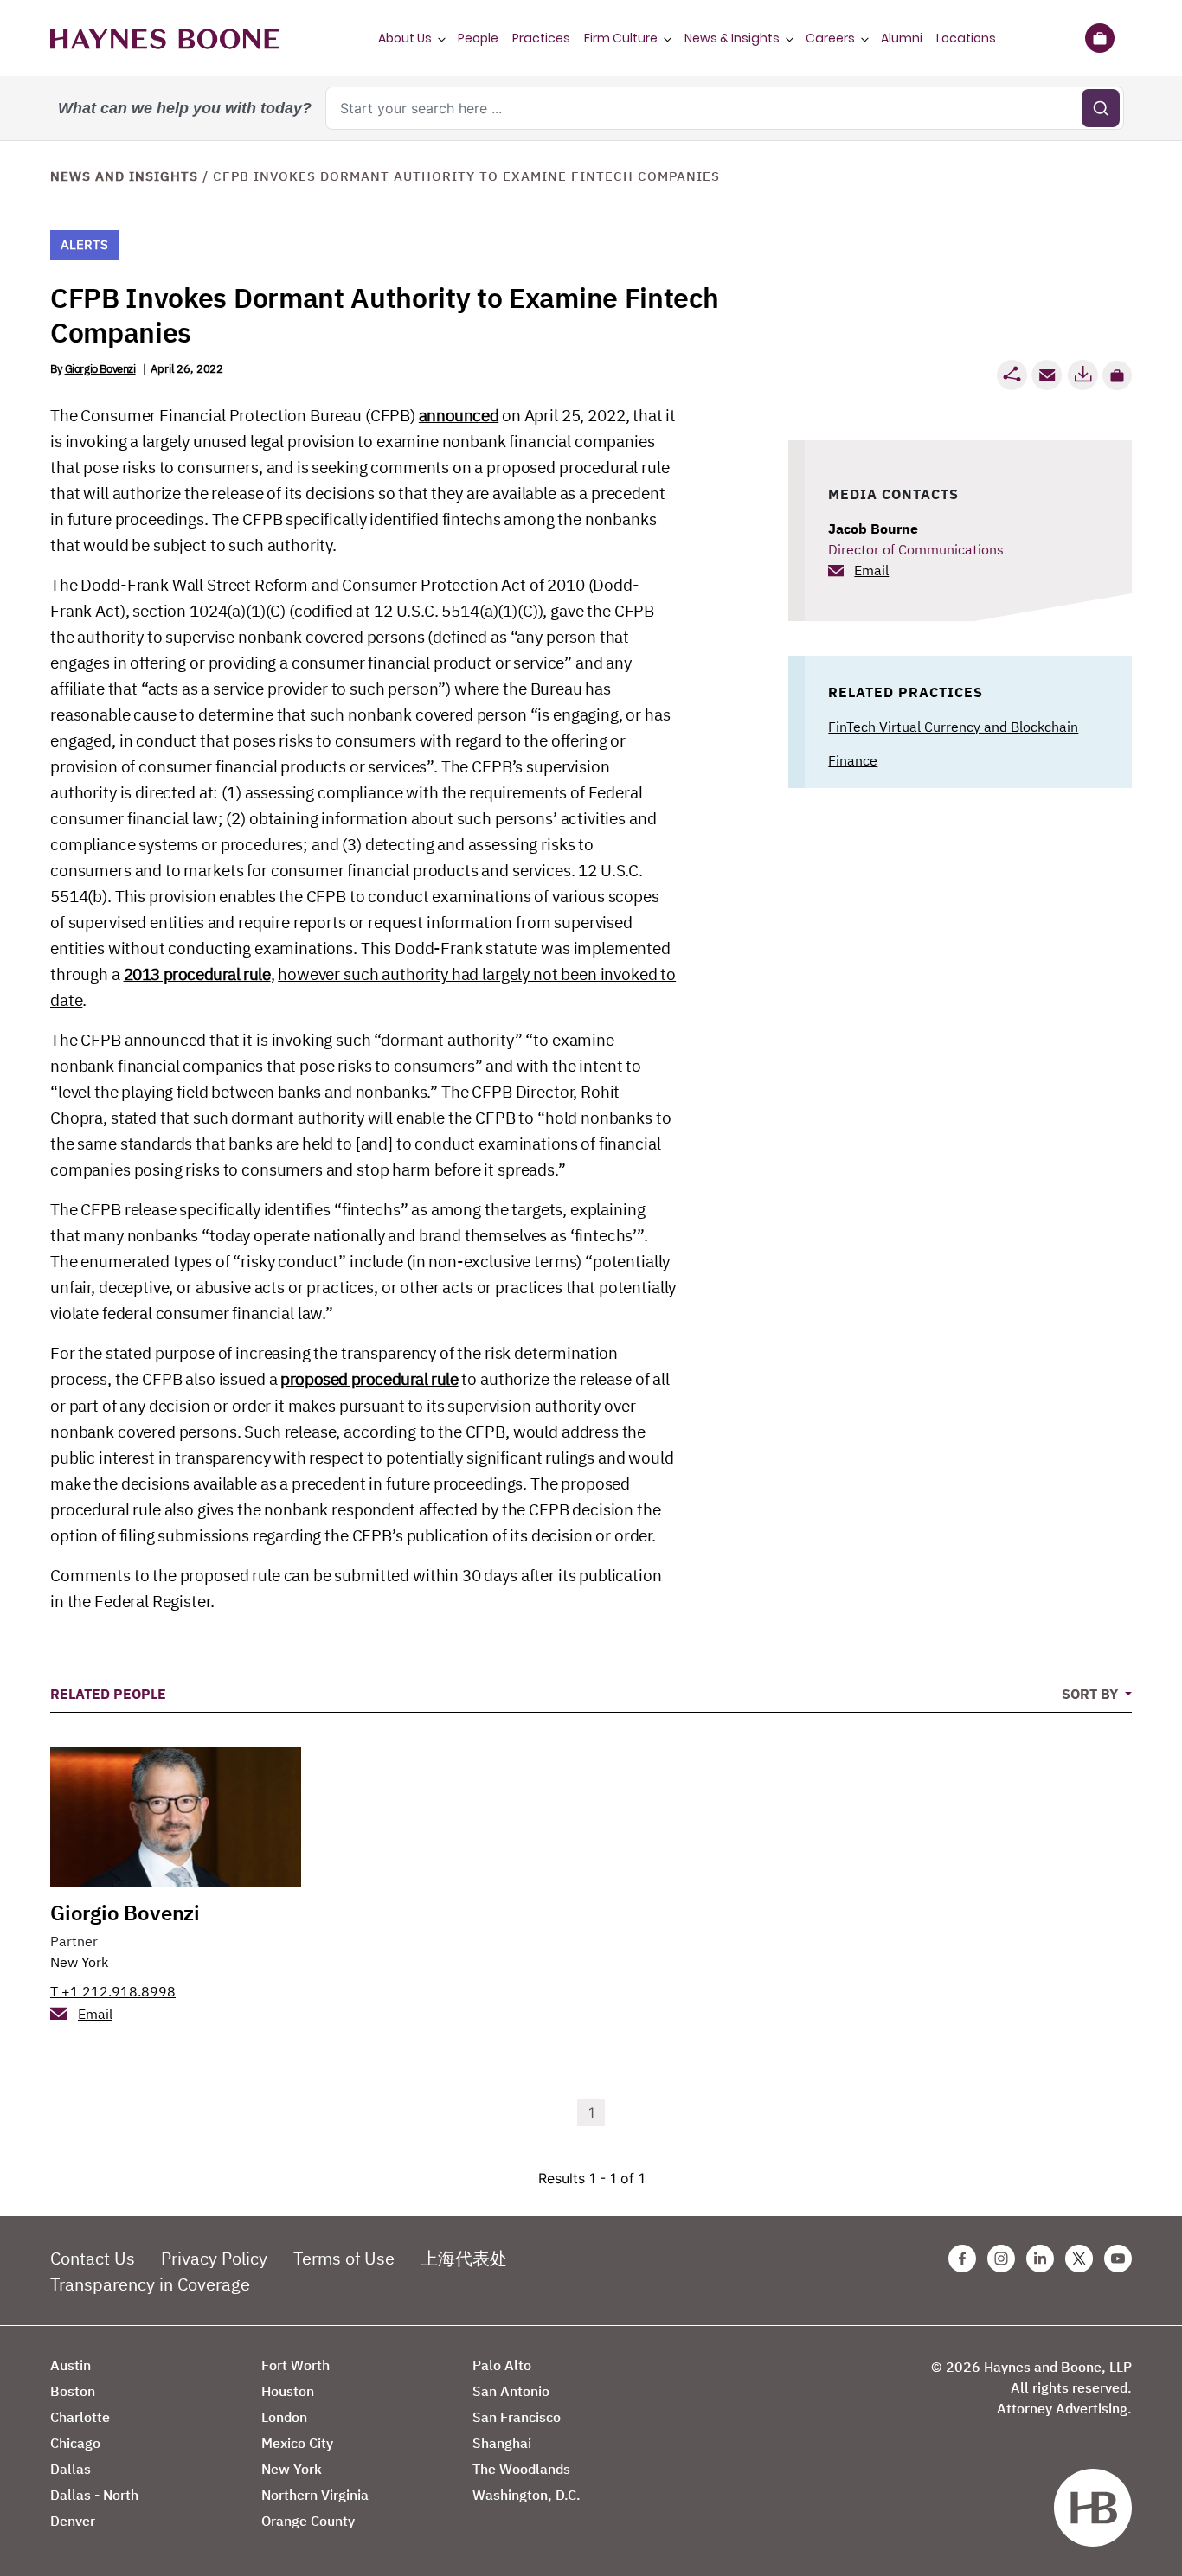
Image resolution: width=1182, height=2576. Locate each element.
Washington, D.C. (527, 2495)
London (284, 2417)
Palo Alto (502, 2365)
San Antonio (511, 2391)
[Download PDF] (1082, 375)
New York (79, 1962)
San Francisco (517, 2417)
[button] (1117, 375)
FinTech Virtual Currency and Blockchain (953, 727)
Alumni (902, 38)
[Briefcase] (1099, 38)
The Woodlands (521, 2469)
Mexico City (297, 2443)
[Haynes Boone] (165, 38)
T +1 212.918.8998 (113, 1991)
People (478, 38)
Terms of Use (344, 2258)
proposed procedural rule (369, 1379)
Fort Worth (295, 2365)
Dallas (71, 2469)
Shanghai (502, 2443)
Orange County (308, 2521)
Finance (853, 760)
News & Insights (732, 38)
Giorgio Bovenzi (100, 369)
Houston (288, 2391)
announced (459, 415)
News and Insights (124, 176)
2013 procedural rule (197, 974)
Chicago (75, 2443)
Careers (830, 38)
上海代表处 (464, 2258)
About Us (405, 38)
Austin (71, 2365)
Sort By (1092, 1694)
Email (871, 570)
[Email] (1047, 375)
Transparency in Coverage (150, 2284)
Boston (73, 2391)
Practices (541, 38)
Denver (73, 2521)
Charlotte (80, 2417)
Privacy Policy (214, 2258)
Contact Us (93, 2258)
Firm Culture (621, 38)
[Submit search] (1101, 108)
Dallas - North (94, 2495)
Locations (966, 38)
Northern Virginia (315, 2495)
